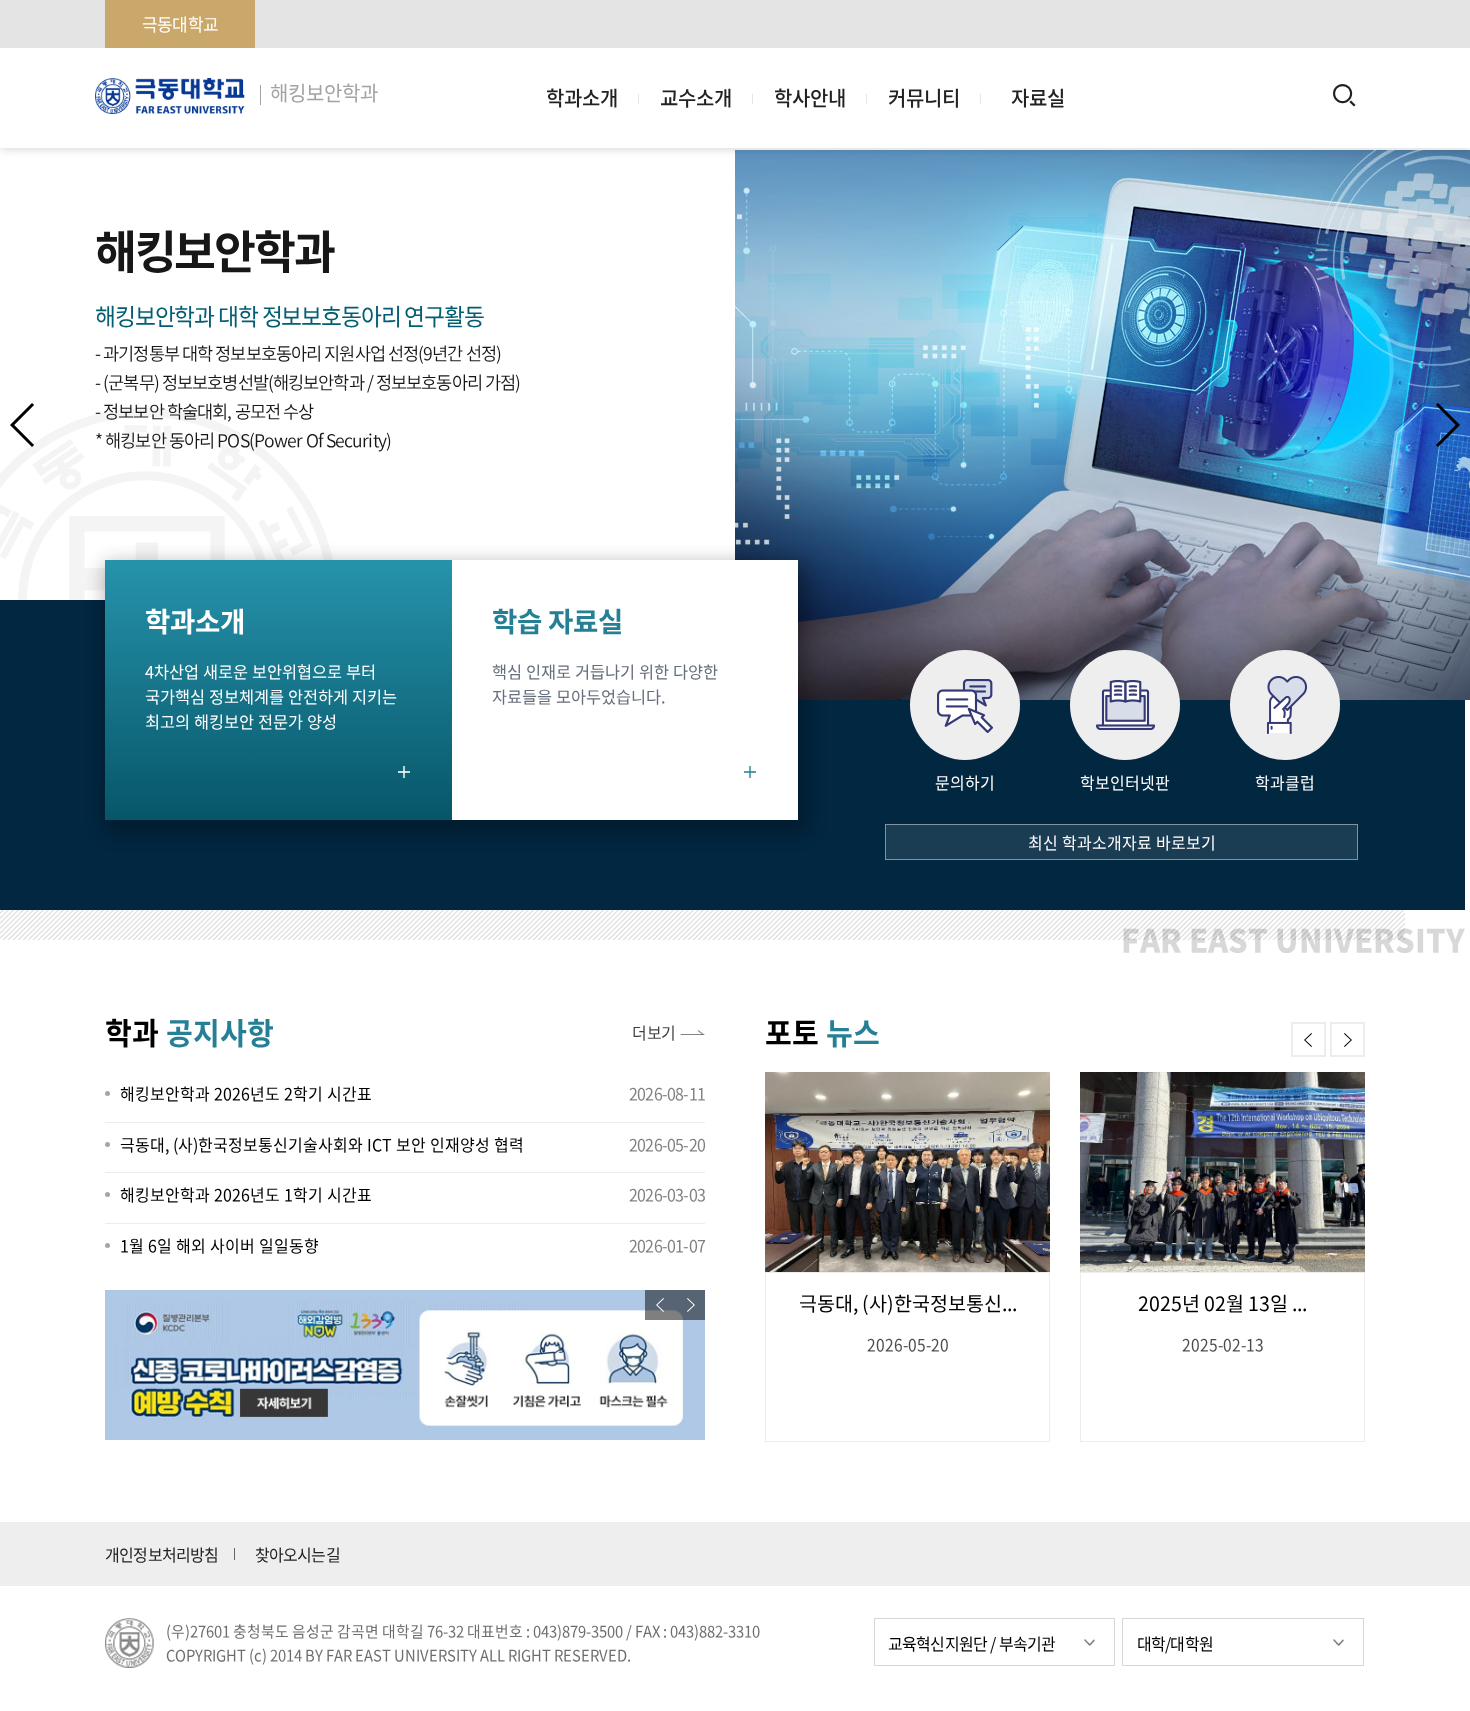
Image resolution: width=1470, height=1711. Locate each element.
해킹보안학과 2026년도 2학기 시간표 (246, 1093)
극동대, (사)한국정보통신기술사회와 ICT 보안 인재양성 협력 (322, 1144)
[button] (1446, 425)
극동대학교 (180, 23)
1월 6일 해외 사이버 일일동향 (219, 1245)
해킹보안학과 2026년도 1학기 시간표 (246, 1194)
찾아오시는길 (297, 1554)
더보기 (654, 1032)
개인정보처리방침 (162, 1554)
